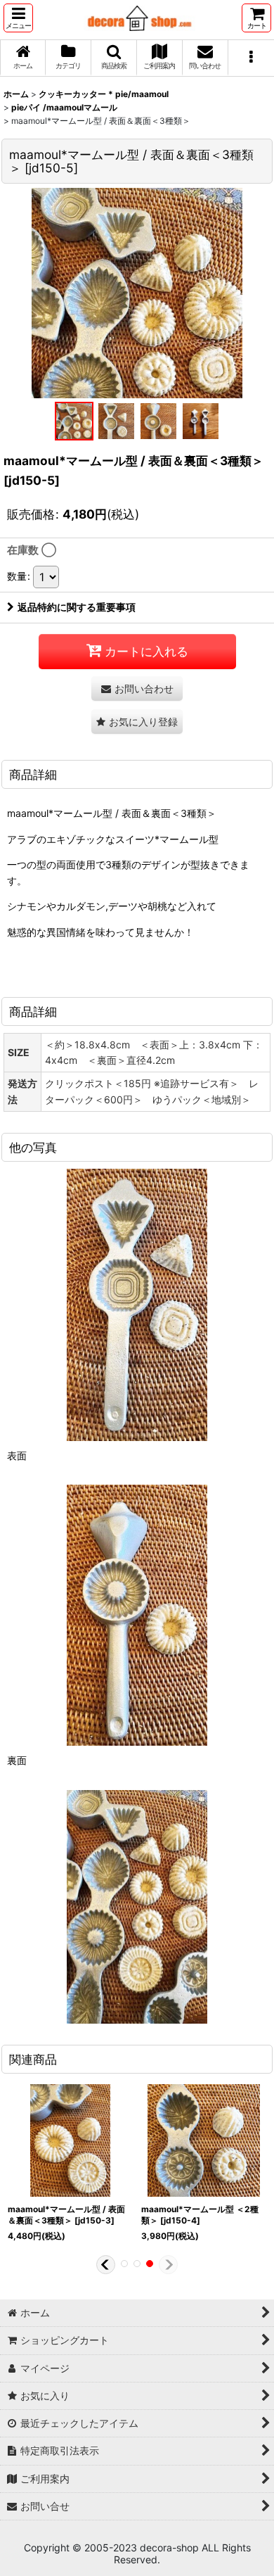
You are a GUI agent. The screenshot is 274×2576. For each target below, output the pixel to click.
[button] (18, 18)
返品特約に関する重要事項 (77, 607)
